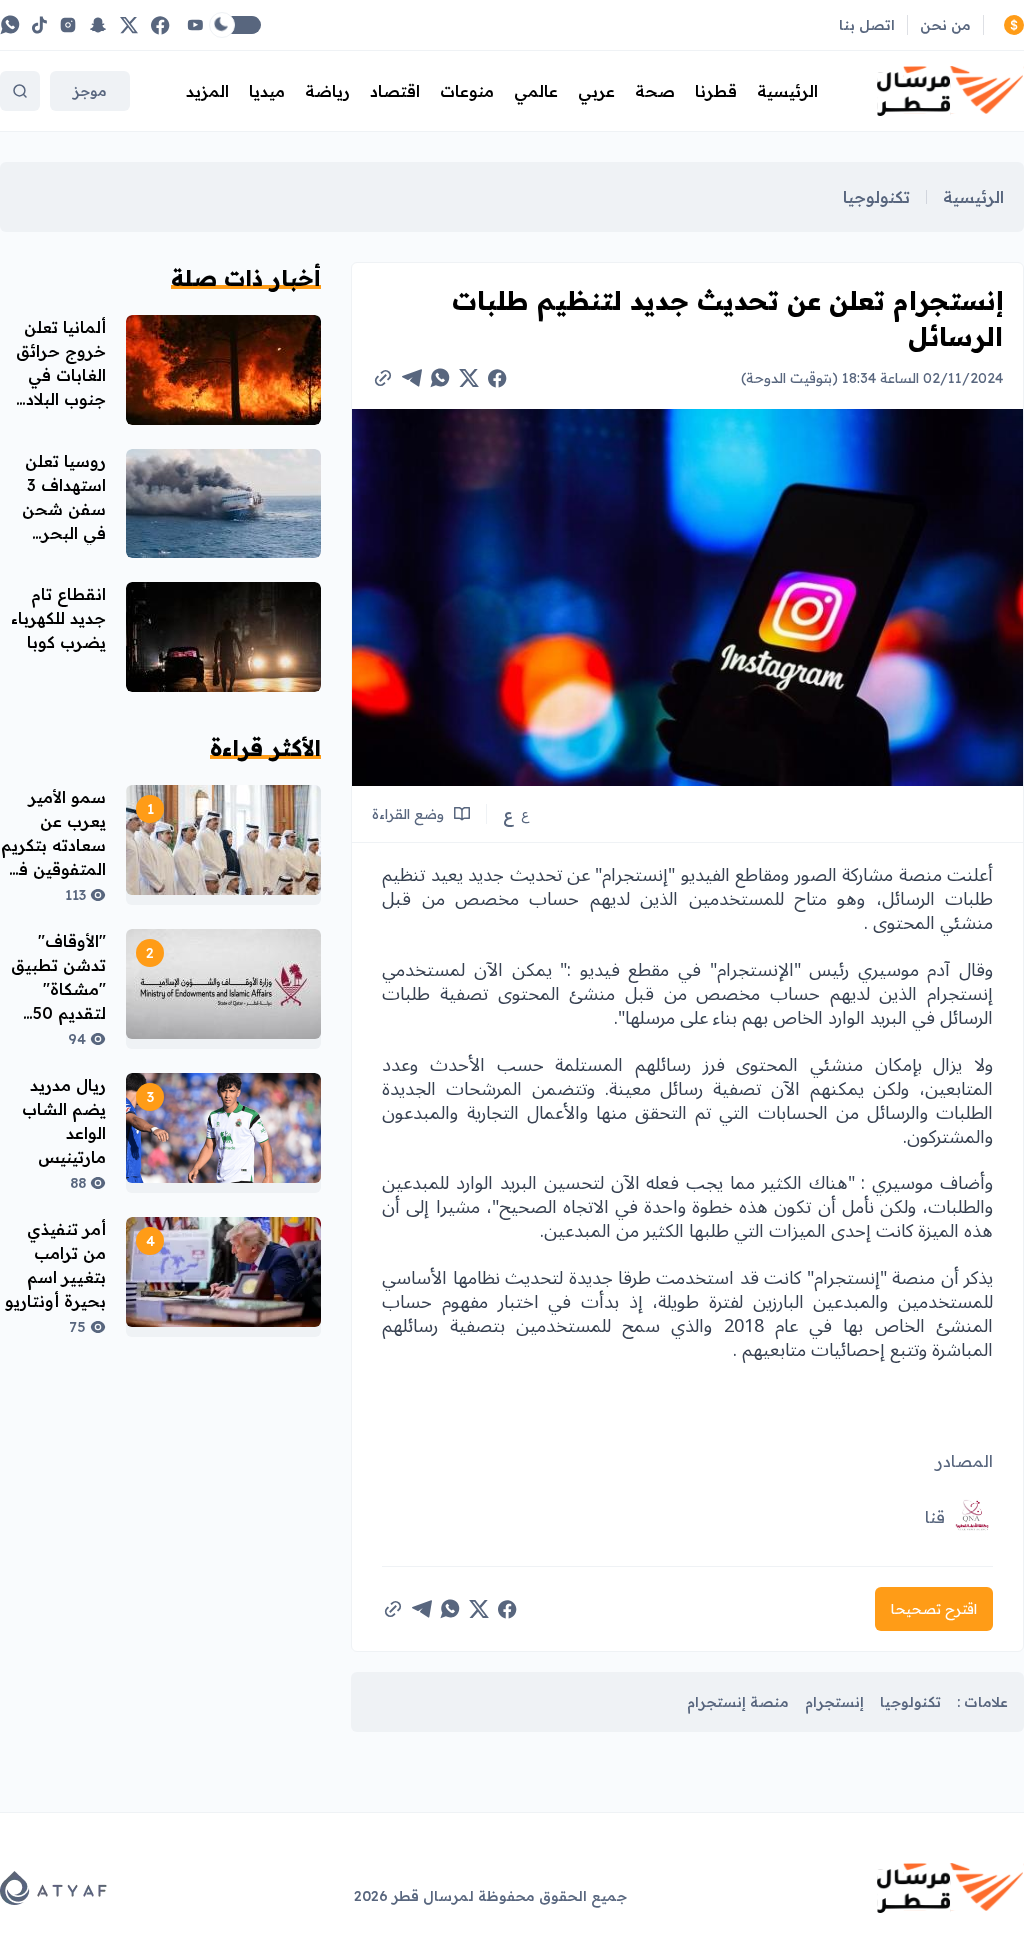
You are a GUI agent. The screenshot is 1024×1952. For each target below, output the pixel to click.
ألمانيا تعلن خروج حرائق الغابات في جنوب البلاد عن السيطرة (61, 375)
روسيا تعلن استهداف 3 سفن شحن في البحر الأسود (64, 509)
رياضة (327, 91)
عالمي (536, 91)
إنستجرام (834, 1702)
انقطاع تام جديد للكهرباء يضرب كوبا (58, 618)
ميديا (267, 91)
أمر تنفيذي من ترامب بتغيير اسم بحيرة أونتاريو (55, 1265)
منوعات (467, 91)
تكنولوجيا (876, 197)
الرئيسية (787, 91)
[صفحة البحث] (20, 91)
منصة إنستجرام (738, 1702)
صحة (655, 91)
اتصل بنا (867, 25)
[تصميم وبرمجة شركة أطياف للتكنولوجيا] (53, 1888)
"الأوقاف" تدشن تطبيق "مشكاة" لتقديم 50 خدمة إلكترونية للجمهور (58, 1013)
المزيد (207, 91)
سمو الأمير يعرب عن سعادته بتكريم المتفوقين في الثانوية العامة (53, 845)
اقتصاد (395, 91)
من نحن (945, 25)
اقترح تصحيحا (934, 1609)
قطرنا (716, 91)
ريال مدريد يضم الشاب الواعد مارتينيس (64, 1121)
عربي (596, 91)
